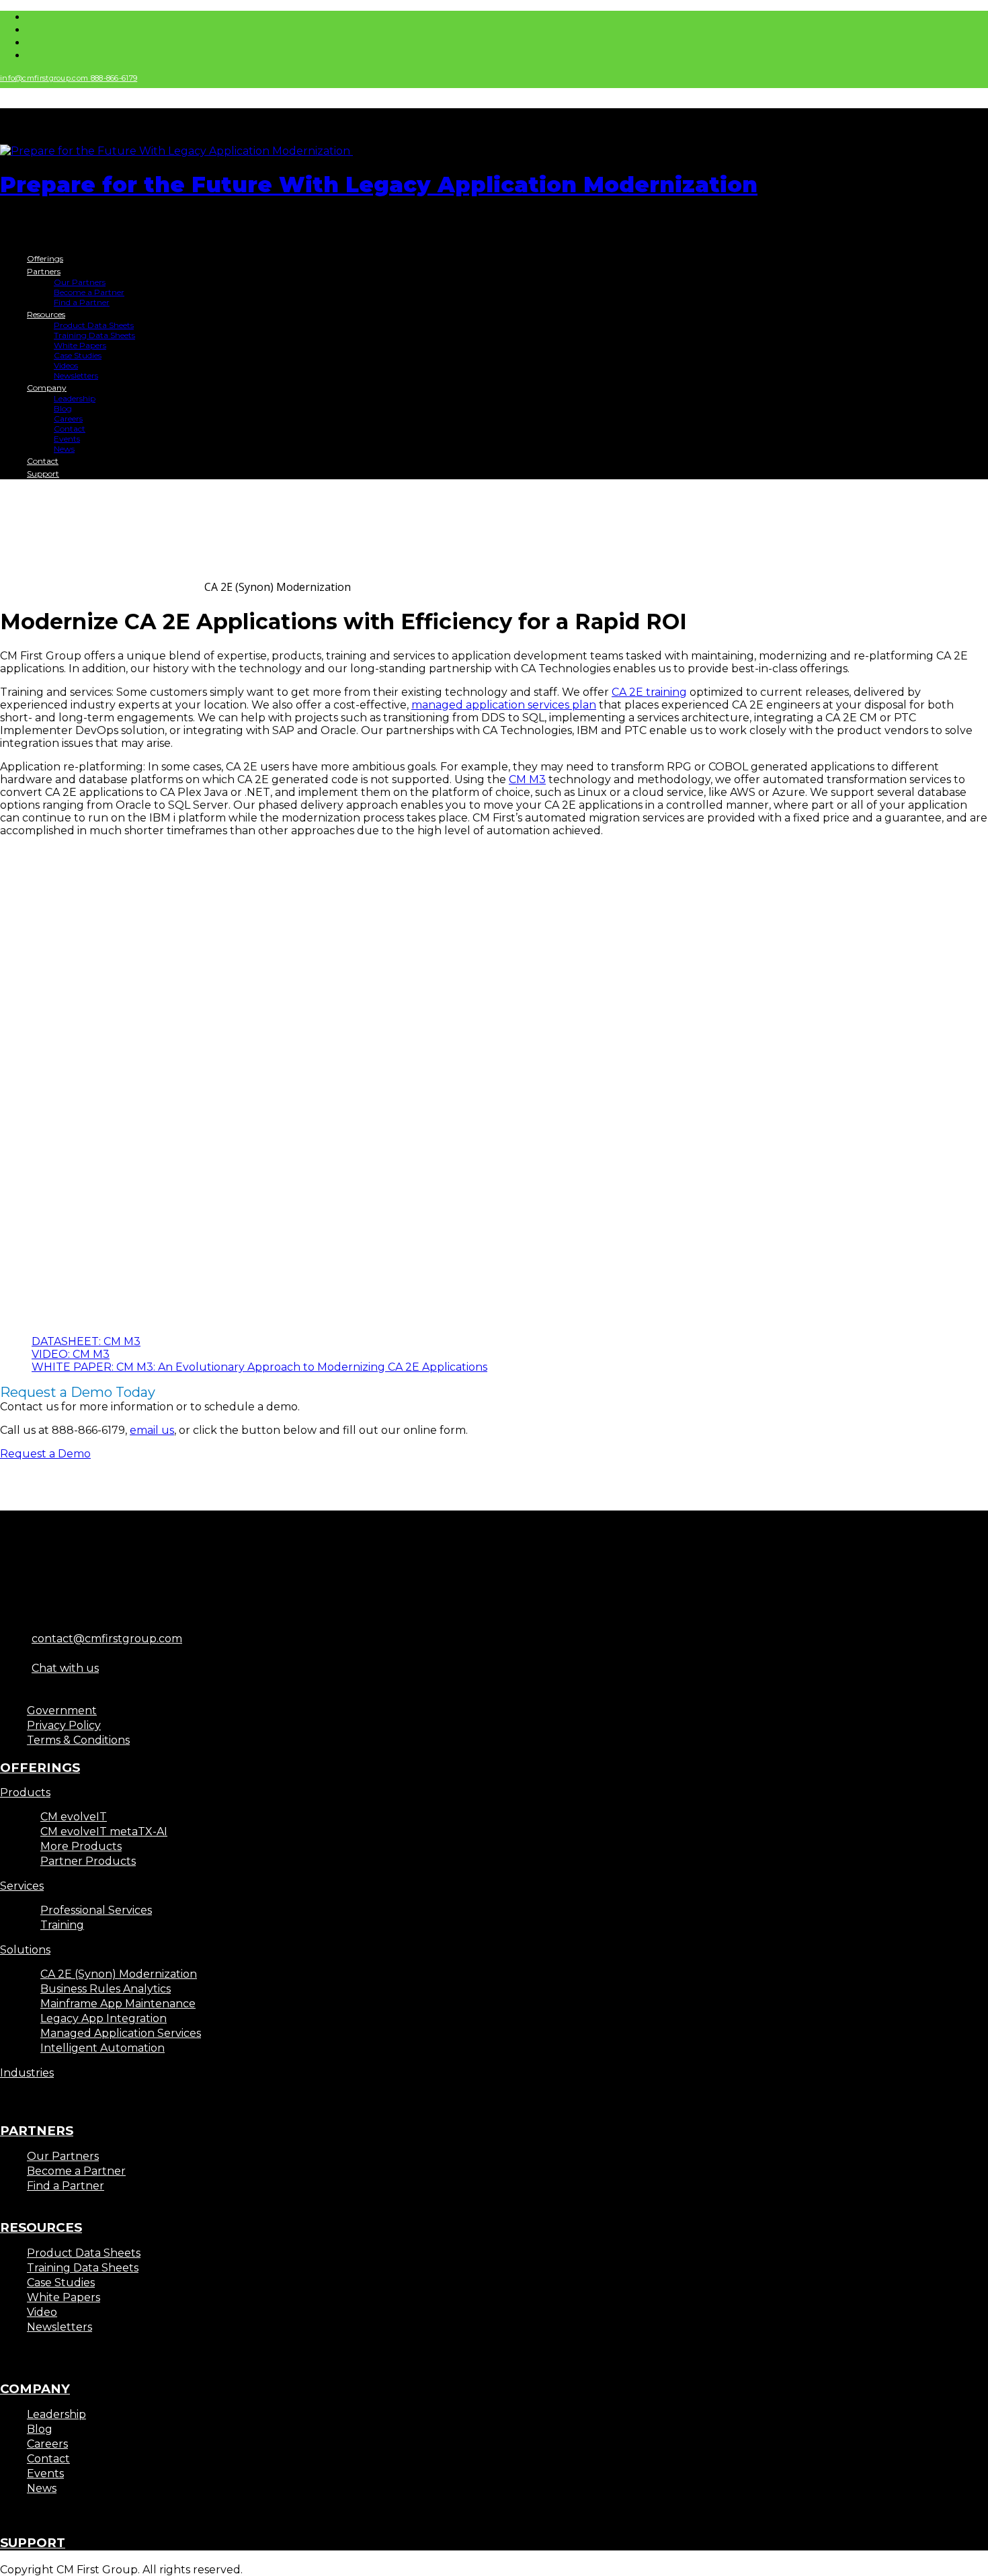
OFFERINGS (40, 1768)
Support (43, 474)
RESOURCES (41, 2227)
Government (62, 1710)
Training (62, 1925)
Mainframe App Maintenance (118, 2004)
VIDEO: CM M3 (71, 1354)
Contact (70, 429)
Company (47, 388)
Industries (27, 2073)
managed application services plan (504, 705)
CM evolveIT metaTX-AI (104, 1832)
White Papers (80, 345)
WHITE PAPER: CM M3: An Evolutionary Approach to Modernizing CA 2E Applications (259, 1367)
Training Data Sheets (94, 335)
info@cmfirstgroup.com (45, 78)
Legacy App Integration (104, 2018)
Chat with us (65, 1668)
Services (22, 1886)
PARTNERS (37, 2131)
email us (152, 1430)
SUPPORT (33, 2543)
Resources (46, 314)
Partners (44, 271)
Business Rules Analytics (106, 1989)
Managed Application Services (121, 2033)
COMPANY (35, 2389)
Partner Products (88, 1861)
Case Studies (78, 355)
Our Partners (80, 282)
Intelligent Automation (102, 2048)
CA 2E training (649, 692)
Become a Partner (89, 292)
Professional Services (96, 1910)
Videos (66, 365)
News (64, 449)
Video (42, 2312)
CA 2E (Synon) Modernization (119, 1974)
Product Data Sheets (94, 325)
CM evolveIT (74, 1817)
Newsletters (76, 375)
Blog (63, 408)
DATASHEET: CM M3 (86, 1341)
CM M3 (527, 779)
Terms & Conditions (78, 1740)
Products (25, 1793)
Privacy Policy (64, 1725)
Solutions (25, 1950)
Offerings (45, 258)
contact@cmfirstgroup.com (107, 1639)
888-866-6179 (114, 78)
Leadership (75, 398)
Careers (68, 418)
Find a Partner (82, 302)
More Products (81, 1846)
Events (67, 439)
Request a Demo (45, 1454)
